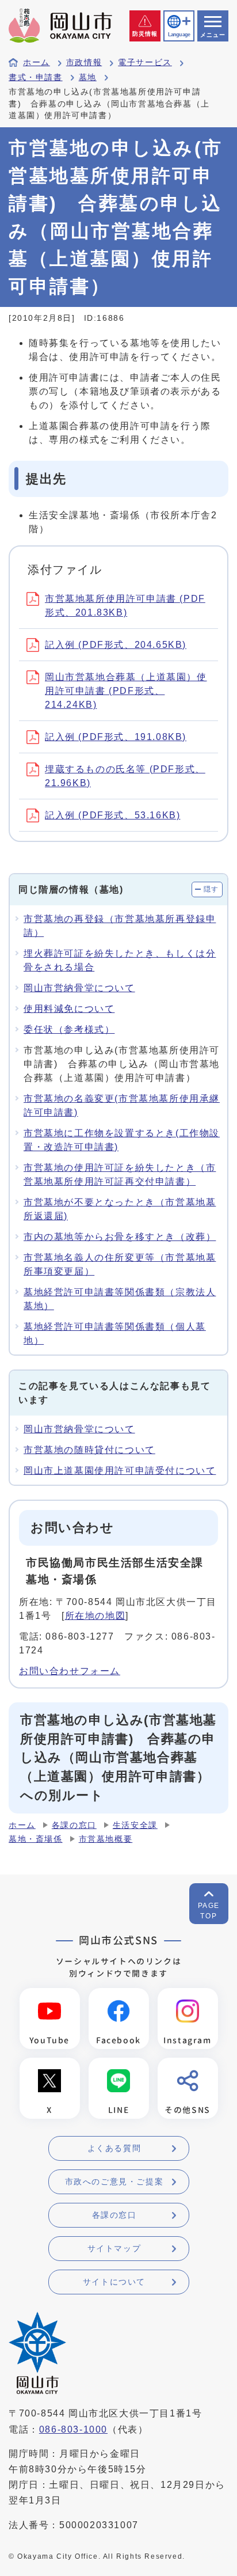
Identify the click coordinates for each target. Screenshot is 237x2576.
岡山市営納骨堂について (79, 988)
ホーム (37, 62)
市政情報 (84, 62)
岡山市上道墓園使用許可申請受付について (120, 1471)
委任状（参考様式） (69, 1029)
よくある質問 (114, 2148)
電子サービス (145, 62)
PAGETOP (209, 1911)
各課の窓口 (74, 1825)
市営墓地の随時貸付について (89, 1450)
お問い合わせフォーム (70, 1671)
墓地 (88, 77)
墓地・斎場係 (36, 1839)
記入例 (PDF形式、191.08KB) (116, 737)
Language (179, 35)
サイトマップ (114, 2248)
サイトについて (114, 2282)
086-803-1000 (73, 2429)
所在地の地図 (95, 1616)
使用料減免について (69, 1009)
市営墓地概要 (106, 1839)
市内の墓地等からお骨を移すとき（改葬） (120, 1237)
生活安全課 (135, 1825)
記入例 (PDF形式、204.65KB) (116, 645)
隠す (211, 889)
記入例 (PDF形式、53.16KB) (112, 815)
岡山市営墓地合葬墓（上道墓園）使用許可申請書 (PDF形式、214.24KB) (126, 691)
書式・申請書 (36, 77)
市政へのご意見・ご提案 (114, 2182)
